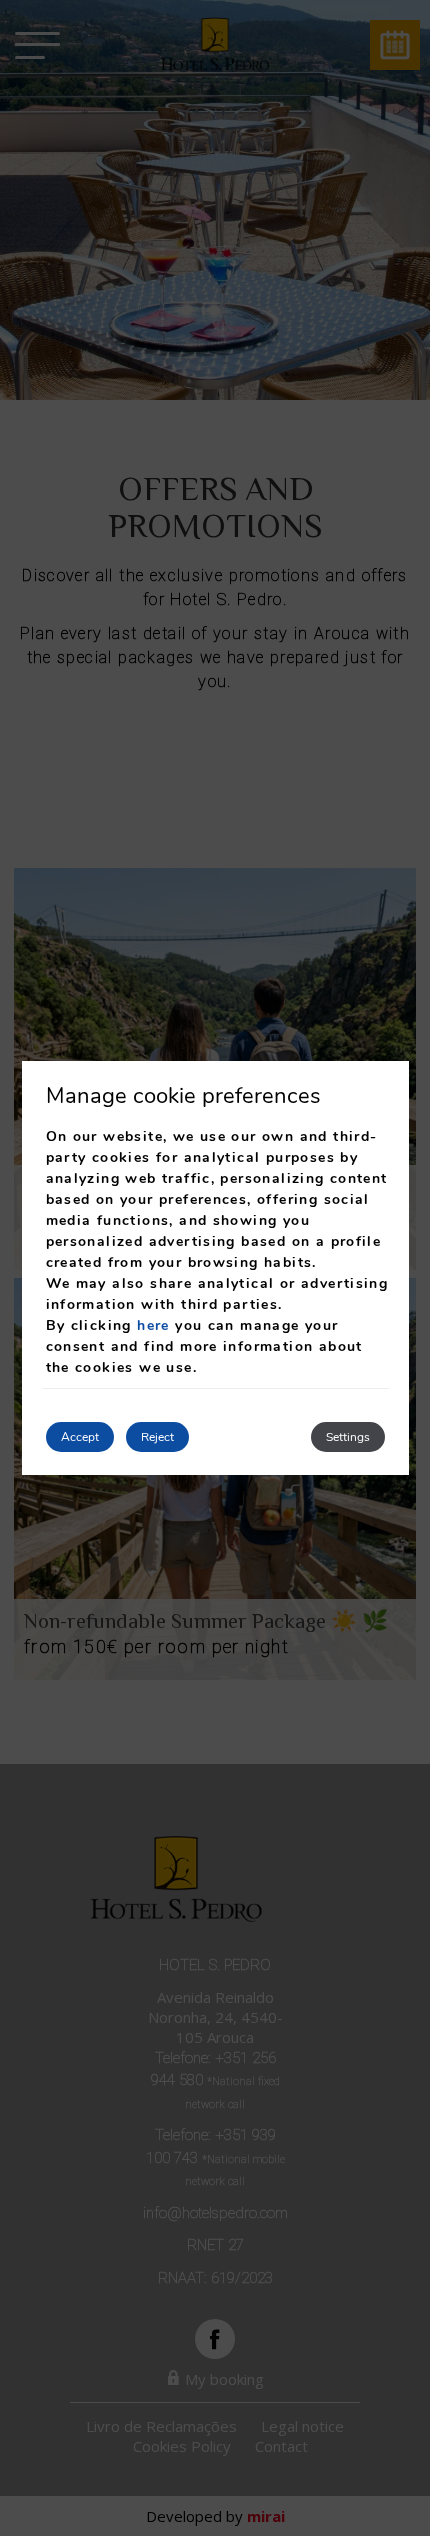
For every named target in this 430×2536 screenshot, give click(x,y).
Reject (157, 1437)
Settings (348, 1437)
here (153, 1325)
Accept (80, 1437)
